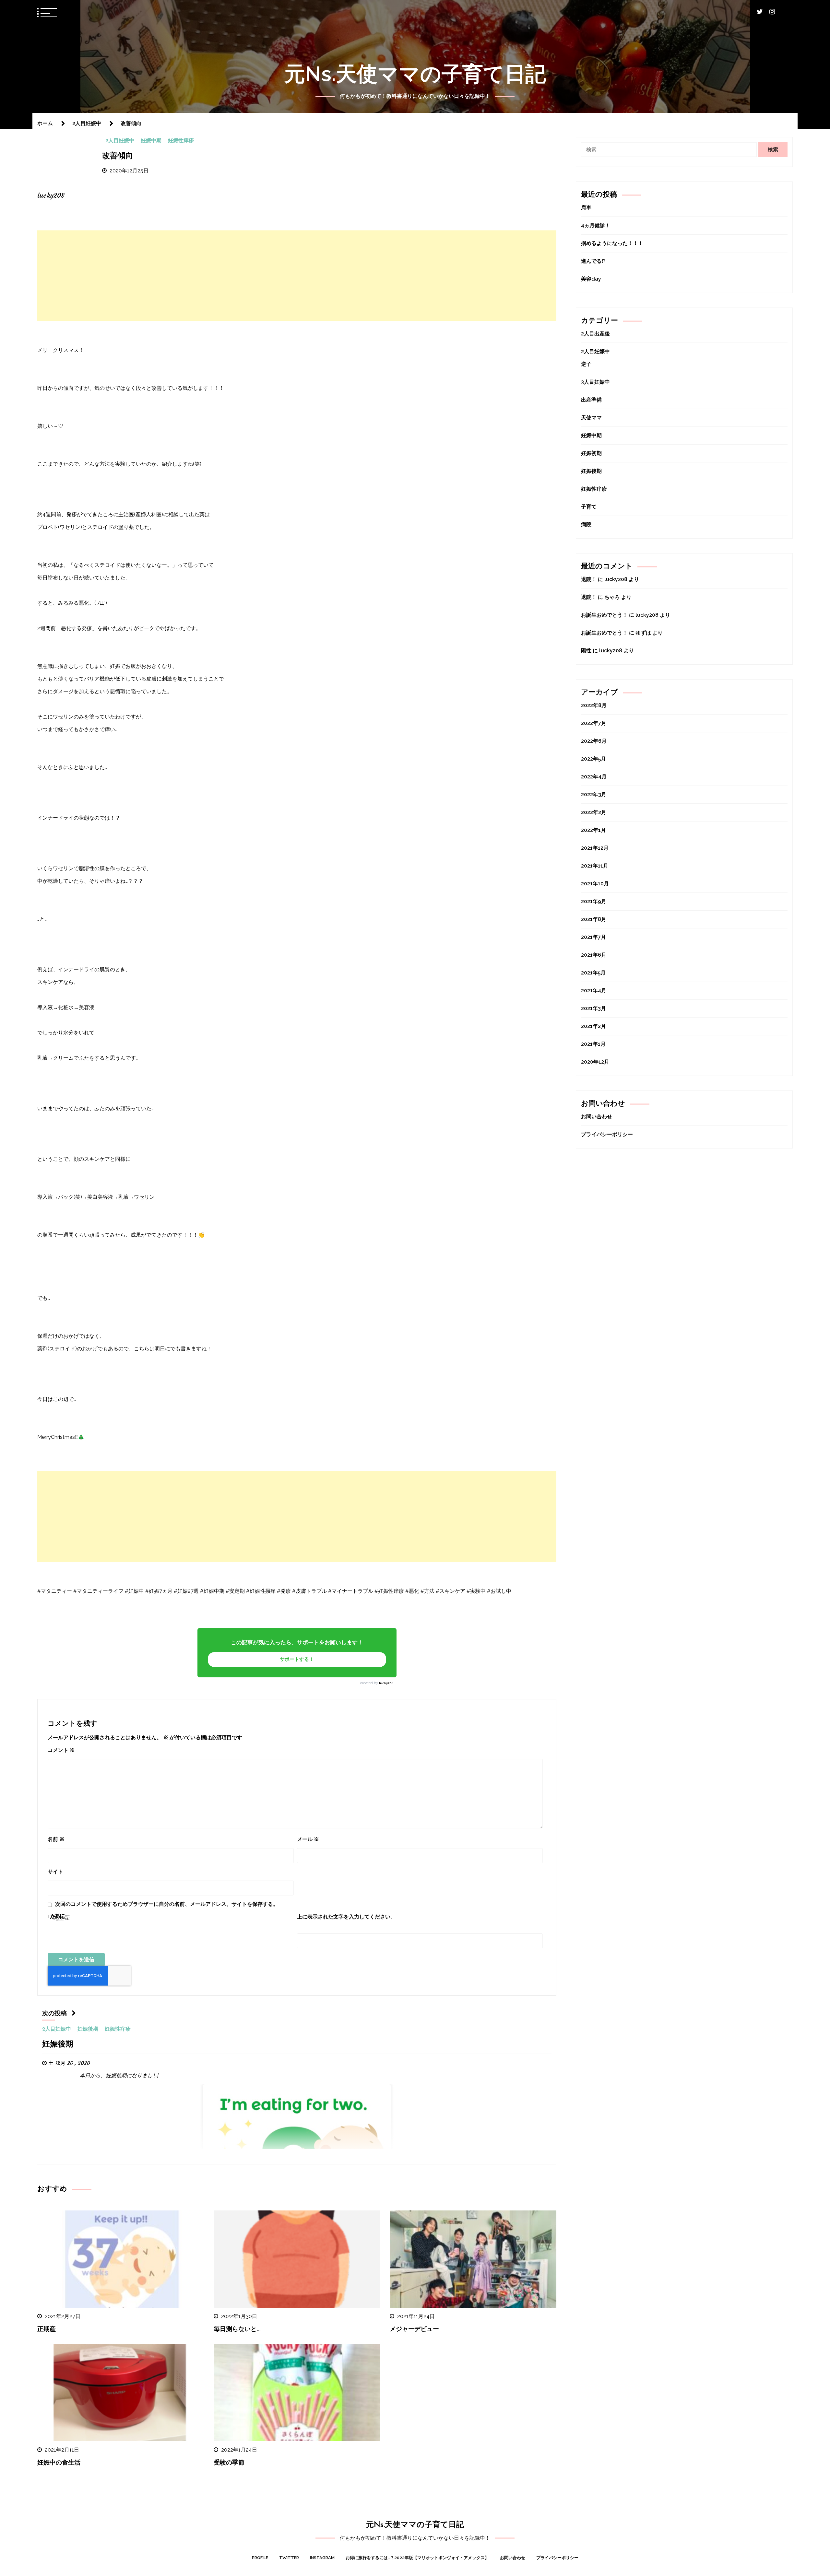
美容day (591, 279)
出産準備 (591, 400)
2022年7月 (594, 723)
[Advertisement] (297, 276)
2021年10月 (595, 884)
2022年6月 (594, 741)
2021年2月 (593, 1026)
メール (308, 1839)
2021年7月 (593, 937)
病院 (586, 525)
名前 (56, 1839)
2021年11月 (595, 866)
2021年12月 (595, 848)
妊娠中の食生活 (59, 2463)
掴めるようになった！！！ (612, 243)
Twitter (289, 2558)
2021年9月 (594, 901)
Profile (260, 2558)
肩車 (586, 208)
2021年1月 (593, 1044)
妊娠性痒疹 (181, 141)
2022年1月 (593, 830)
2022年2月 (594, 812)
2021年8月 (594, 919)
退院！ (589, 579)
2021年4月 (594, 991)
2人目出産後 (595, 334)
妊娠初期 (591, 453)
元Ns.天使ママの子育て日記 (415, 74)
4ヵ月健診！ (596, 225)
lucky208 (386, 1683)
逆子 (586, 364)
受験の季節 (229, 2463)
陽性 (586, 651)
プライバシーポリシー (607, 1134)
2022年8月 (594, 705)
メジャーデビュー (414, 2330)
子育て (589, 507)
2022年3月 (594, 794)
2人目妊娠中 (120, 141)
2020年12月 (595, 1062)
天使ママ (591, 418)
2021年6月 (594, 955)
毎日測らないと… (237, 2330)
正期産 (47, 2330)
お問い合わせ (597, 1117)
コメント (61, 1750)
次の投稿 (54, 2014)
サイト (55, 1872)
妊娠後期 (88, 2029)
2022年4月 (594, 777)
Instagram (322, 2558)
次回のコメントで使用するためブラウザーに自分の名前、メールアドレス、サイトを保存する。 (167, 1904)
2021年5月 (593, 973)
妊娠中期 (151, 141)
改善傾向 (118, 156)
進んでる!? (593, 261)
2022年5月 (593, 759)
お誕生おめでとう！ (604, 615)
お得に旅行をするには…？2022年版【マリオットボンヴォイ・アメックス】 (417, 2558)
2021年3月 (593, 1008)
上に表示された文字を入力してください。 (346, 1917)
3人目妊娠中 (595, 382)
